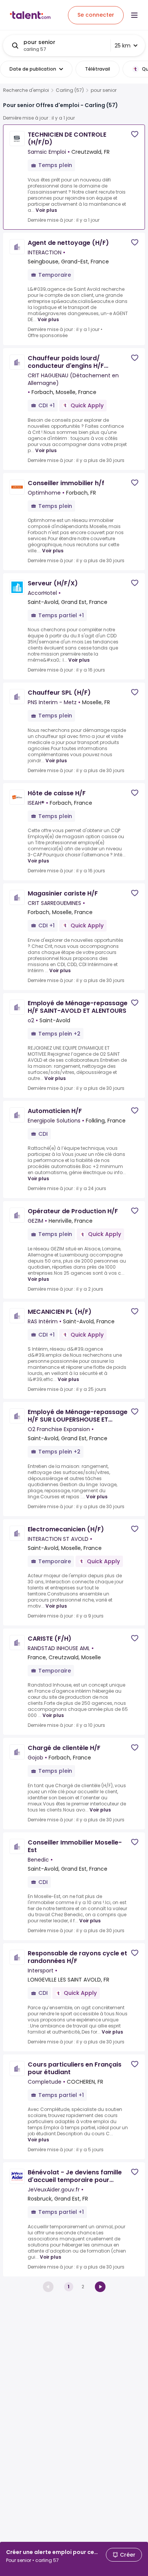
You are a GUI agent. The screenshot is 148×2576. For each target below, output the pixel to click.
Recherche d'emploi (26, 90)
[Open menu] (134, 15)
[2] (100, 2287)
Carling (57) (70, 90)
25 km (123, 46)
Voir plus (46, 210)
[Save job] (135, 134)
